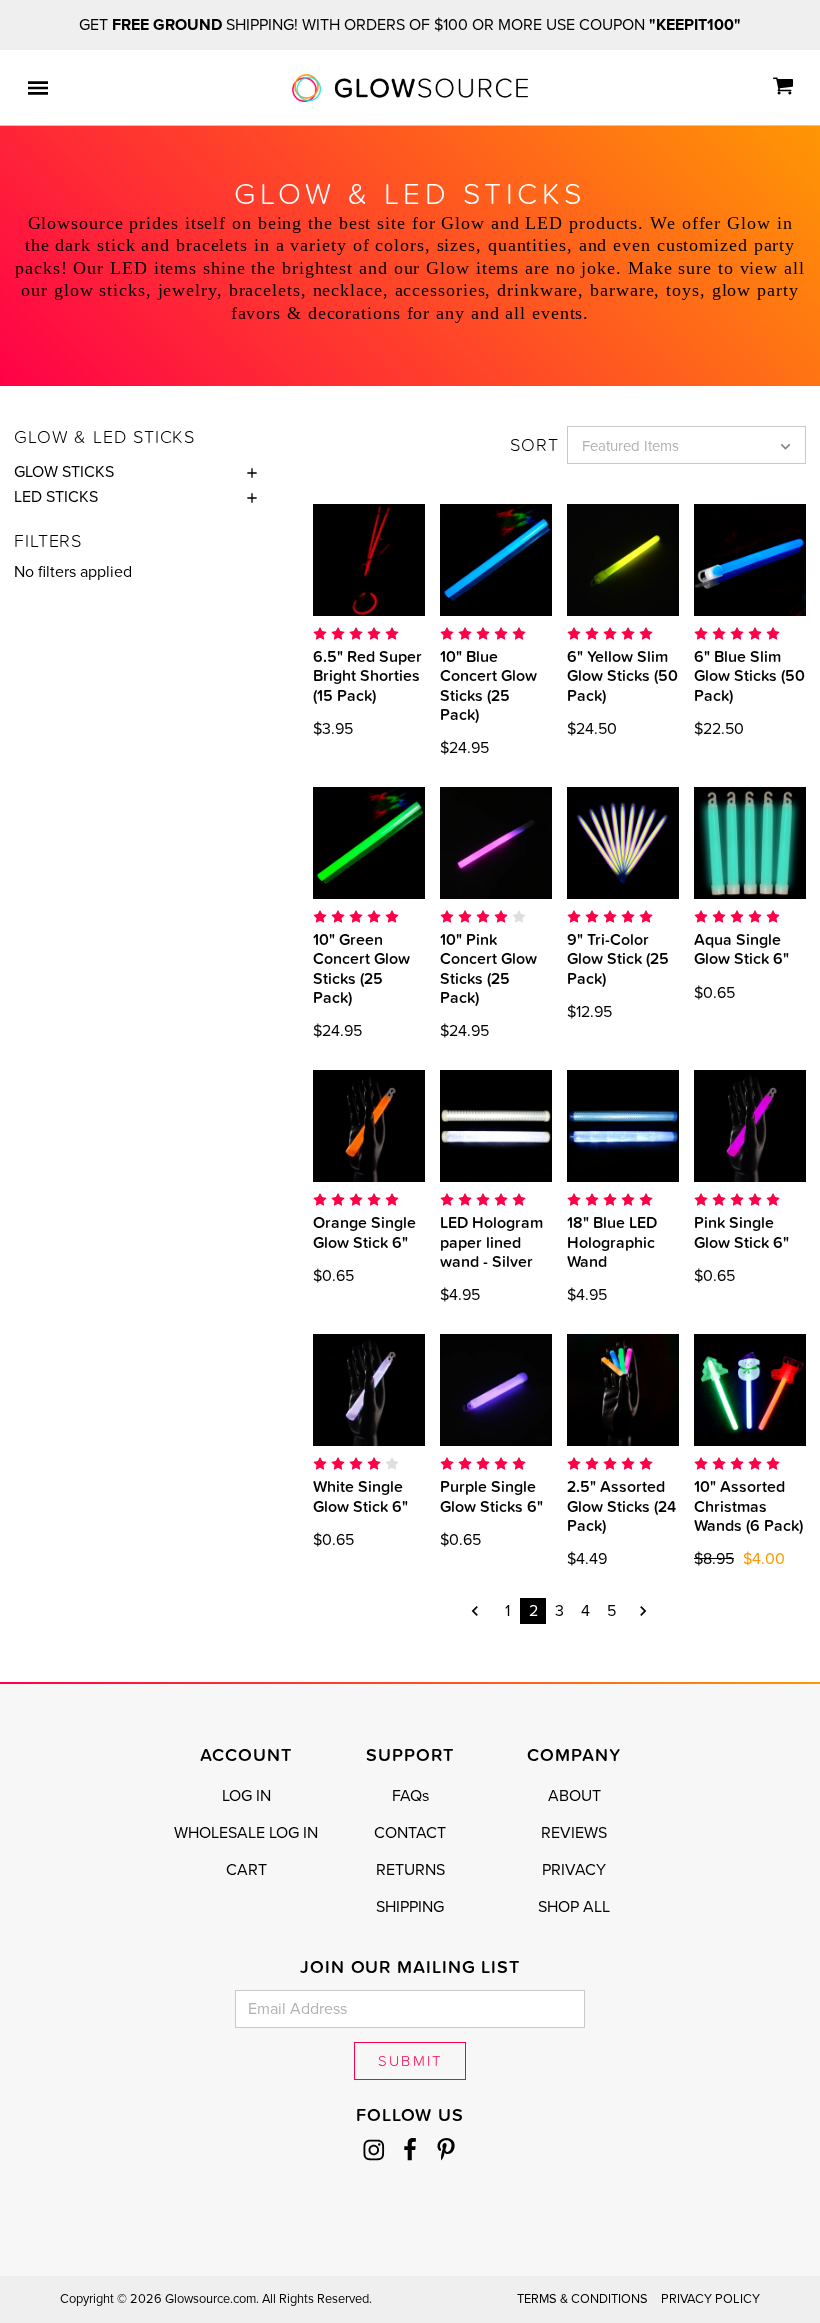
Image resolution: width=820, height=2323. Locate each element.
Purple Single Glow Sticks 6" (491, 1495)
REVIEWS (574, 1833)
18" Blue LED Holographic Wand (612, 1241)
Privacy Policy (710, 2299)
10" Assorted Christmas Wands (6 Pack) (748, 1505)
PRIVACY (574, 1870)
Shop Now (402, 559)
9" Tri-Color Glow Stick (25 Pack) (618, 958)
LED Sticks (56, 497)
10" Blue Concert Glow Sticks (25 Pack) (488, 685)
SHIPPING (410, 1907)
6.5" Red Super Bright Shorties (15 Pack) (367, 675)
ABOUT (574, 1796)
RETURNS (410, 1870)
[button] (247, 472)
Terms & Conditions (582, 2299)
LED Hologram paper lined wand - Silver (491, 1241)
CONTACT (410, 1833)
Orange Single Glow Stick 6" (364, 1231)
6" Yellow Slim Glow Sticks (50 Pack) (622, 675)
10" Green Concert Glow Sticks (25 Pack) (361, 968)
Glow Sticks (64, 472)
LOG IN (246, 1796)
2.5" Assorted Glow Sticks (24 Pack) (621, 1505)
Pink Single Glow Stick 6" (741, 1231)
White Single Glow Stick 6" (360, 1495)
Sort (534, 445)
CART (246, 1870)
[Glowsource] (410, 88)
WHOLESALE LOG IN (246, 1833)
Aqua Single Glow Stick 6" (741, 948)
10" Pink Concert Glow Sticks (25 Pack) (488, 968)
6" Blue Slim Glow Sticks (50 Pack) (749, 675)
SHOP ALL (574, 1907)
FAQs (410, 1796)
